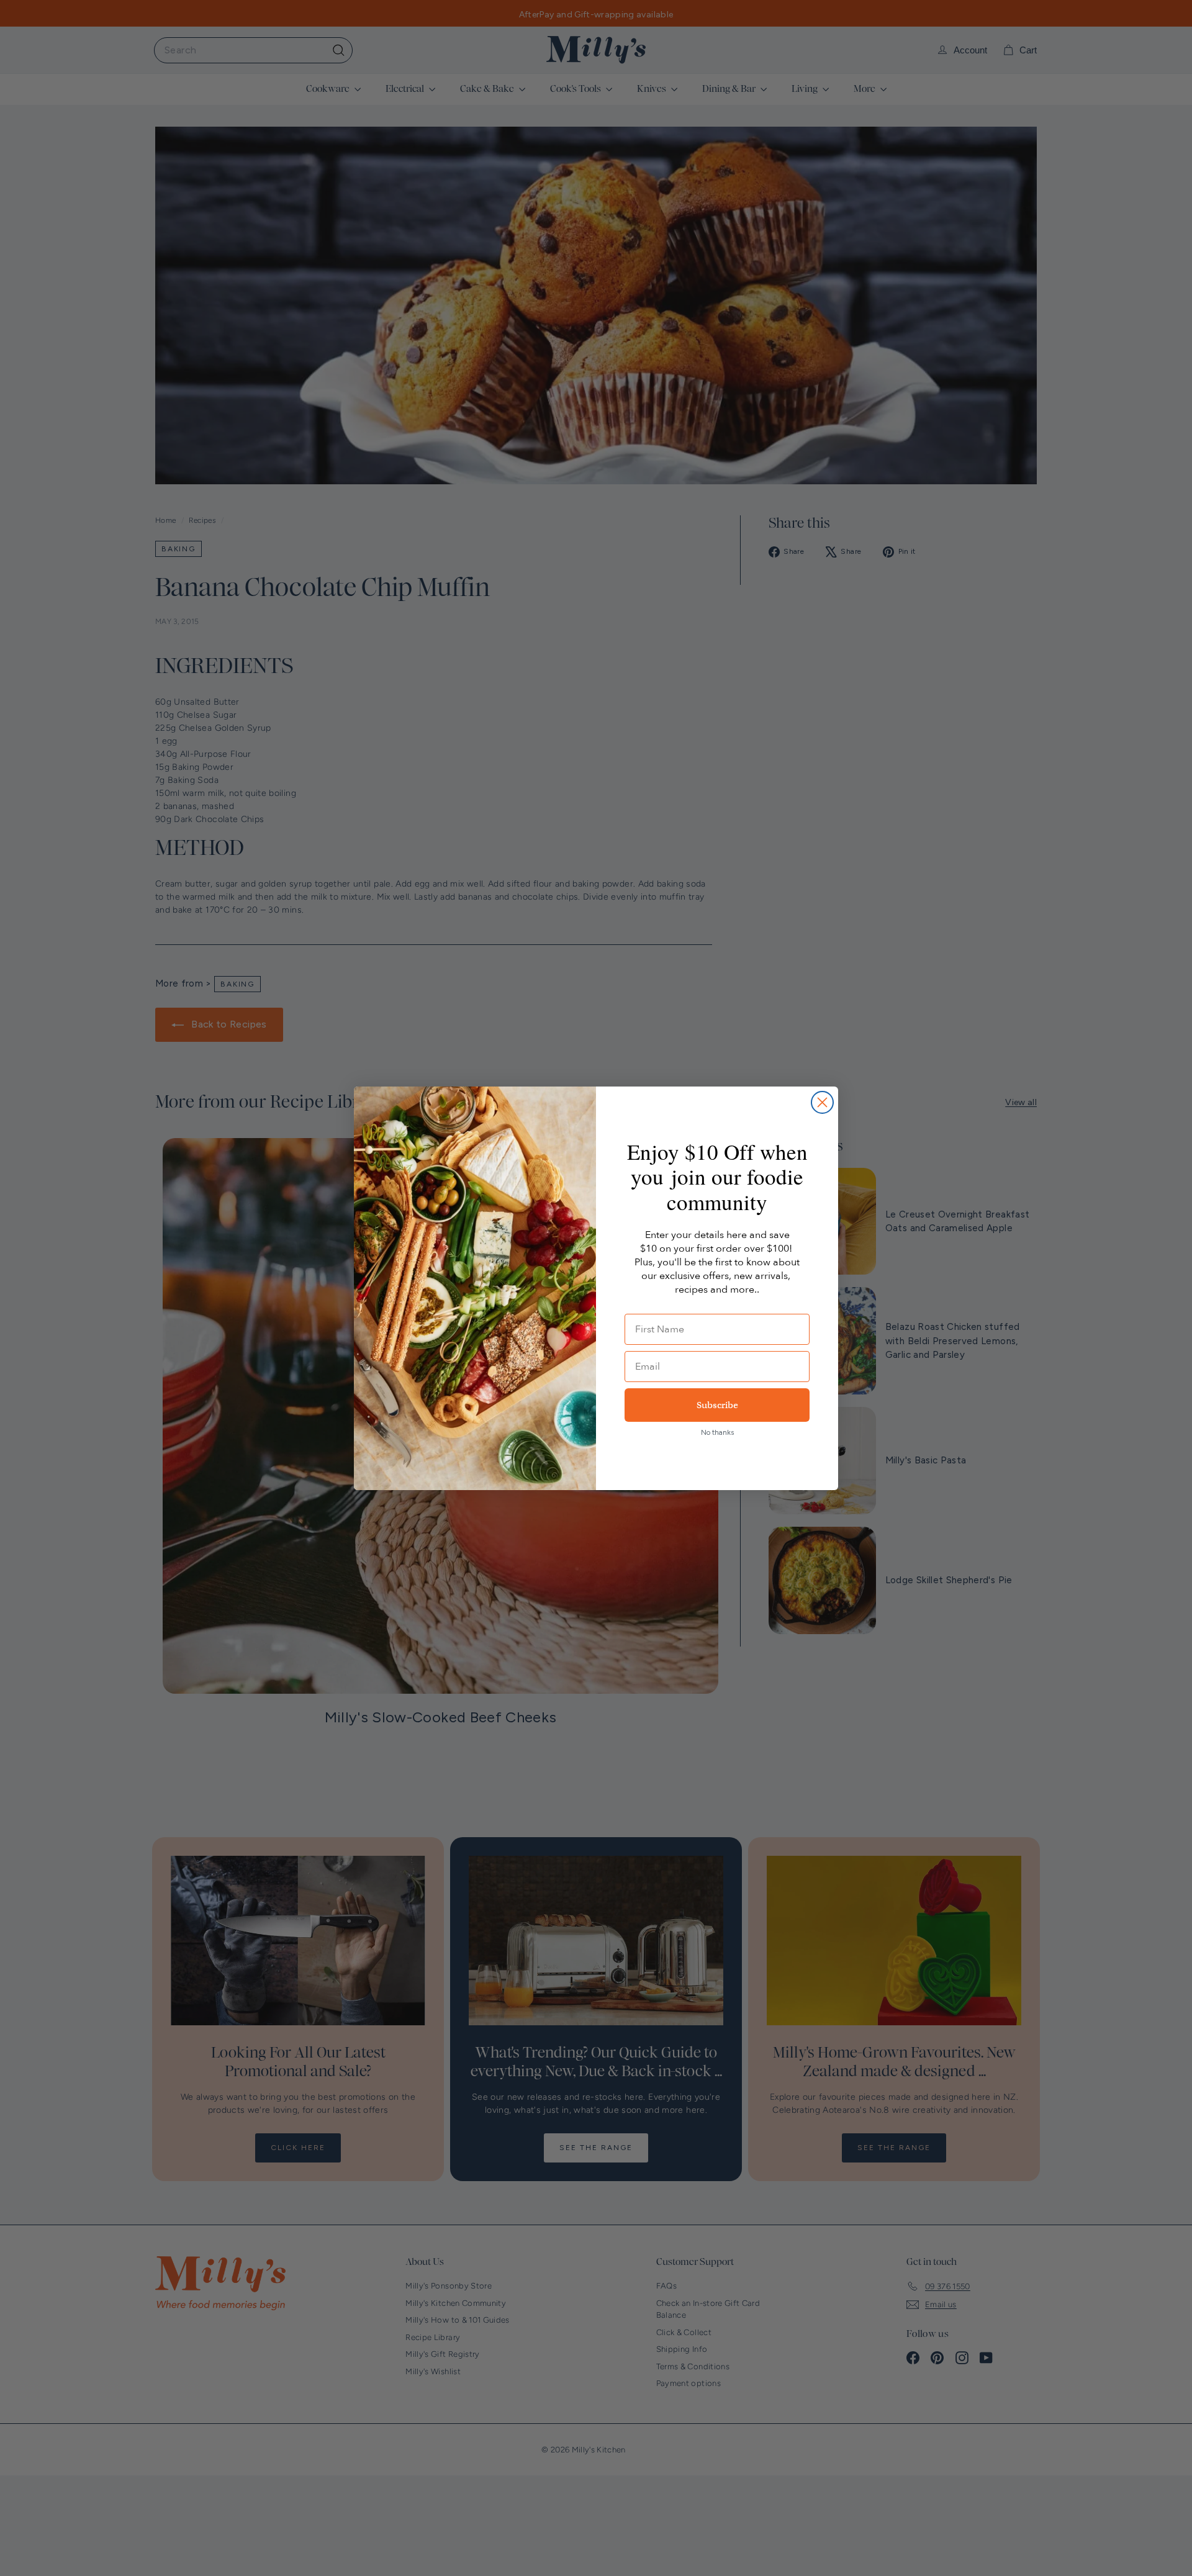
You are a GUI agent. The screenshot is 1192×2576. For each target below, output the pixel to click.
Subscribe (717, 1405)
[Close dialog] (822, 1102)
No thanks (717, 1432)
